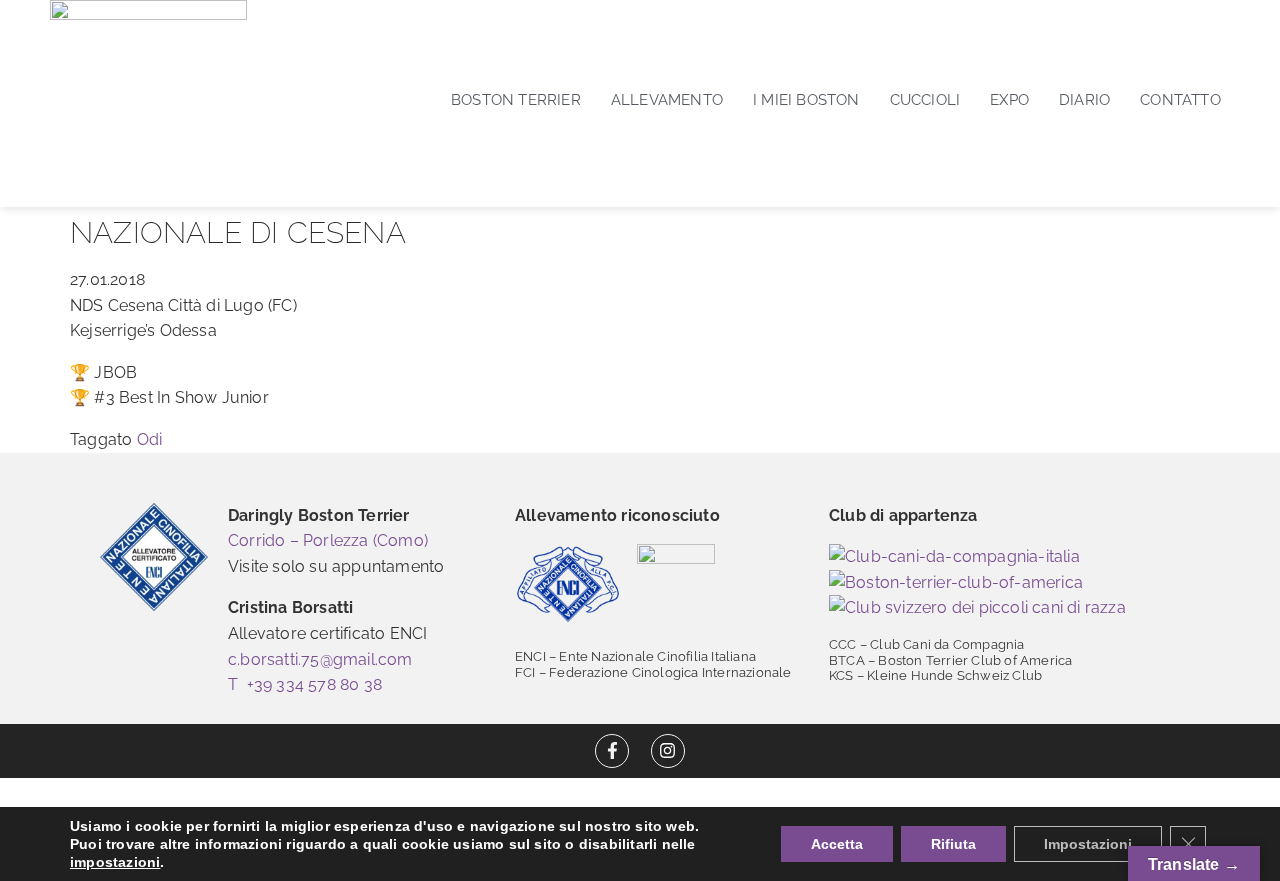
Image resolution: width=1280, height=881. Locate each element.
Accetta (837, 844)
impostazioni (115, 862)
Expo (1009, 100)
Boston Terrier (516, 100)
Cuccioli (925, 100)
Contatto (1180, 100)
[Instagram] (668, 751)
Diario (1084, 100)
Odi (150, 439)
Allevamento (667, 100)
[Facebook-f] (612, 751)
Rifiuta (953, 844)
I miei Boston (806, 100)
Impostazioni (1088, 844)
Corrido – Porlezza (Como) (328, 540)
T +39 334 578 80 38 (305, 684)
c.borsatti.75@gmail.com (320, 659)
